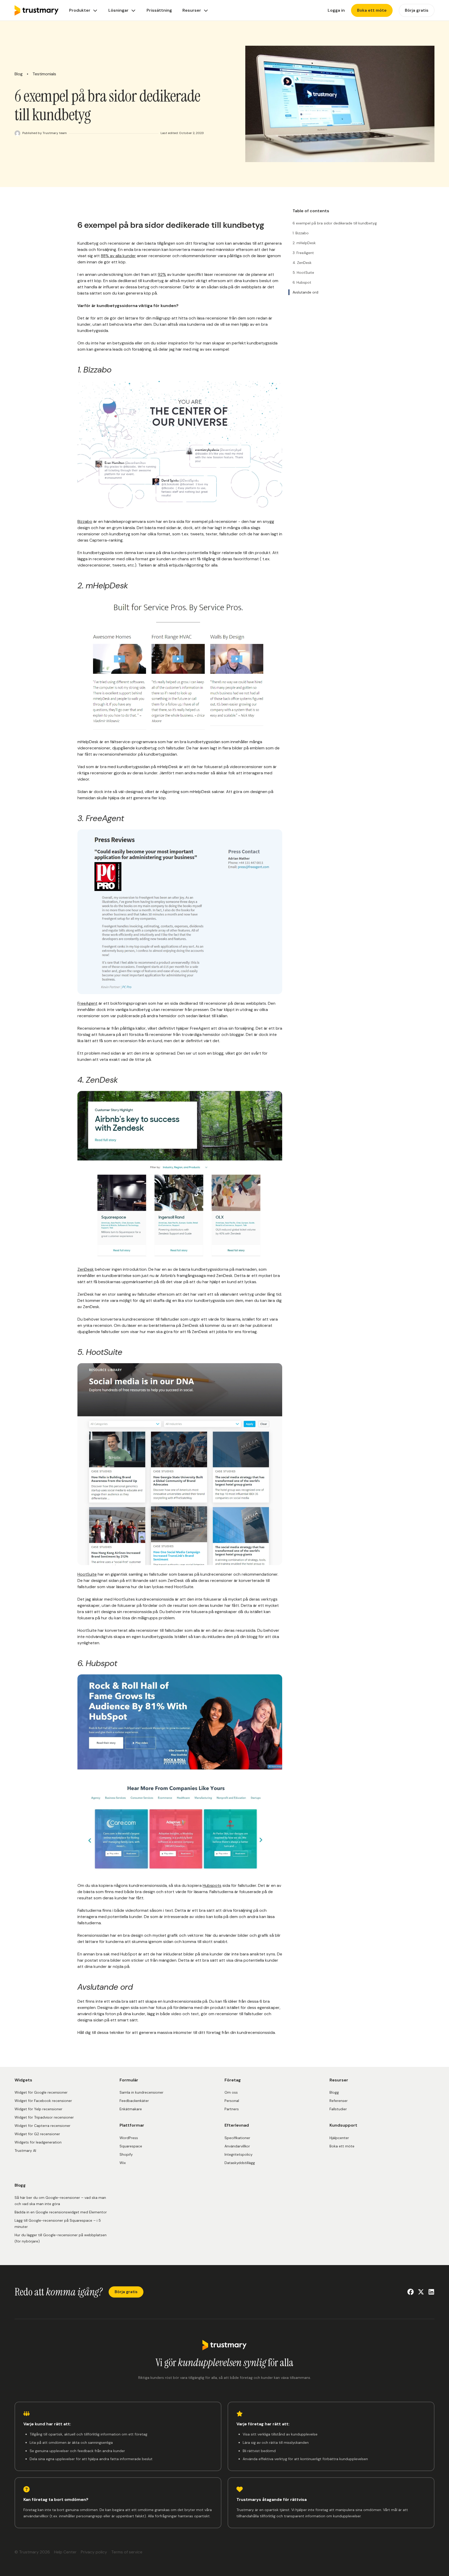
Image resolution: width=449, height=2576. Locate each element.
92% (162, 274)
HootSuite (87, 1574)
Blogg (334, 2092)
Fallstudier (338, 2109)
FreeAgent (87, 1003)
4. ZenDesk (302, 263)
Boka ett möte (342, 2146)
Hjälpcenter (339, 2138)
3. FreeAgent (303, 253)
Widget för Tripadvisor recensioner (44, 2117)
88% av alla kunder (118, 256)
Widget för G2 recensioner (37, 2134)
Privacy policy (94, 2552)
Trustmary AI (25, 2151)
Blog (19, 74)
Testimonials (44, 74)
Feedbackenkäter (134, 2101)
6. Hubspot (302, 282)
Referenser (339, 2101)
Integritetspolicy (239, 2154)
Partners (232, 2109)
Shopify (126, 2154)
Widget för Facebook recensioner (43, 2101)
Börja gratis (126, 2292)
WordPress (129, 2138)
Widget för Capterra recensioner (42, 2126)
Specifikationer (237, 2138)
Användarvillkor (237, 2146)
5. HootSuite (303, 272)
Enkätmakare (131, 2109)
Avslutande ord (305, 292)
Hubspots (212, 1885)
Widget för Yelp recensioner (38, 2109)
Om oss (231, 2092)
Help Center (65, 2552)
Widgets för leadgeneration (38, 2142)
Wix (123, 2163)
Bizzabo (85, 521)
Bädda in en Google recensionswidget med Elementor (61, 2212)
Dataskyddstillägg (240, 2163)
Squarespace (131, 2146)
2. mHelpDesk (304, 243)
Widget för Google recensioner (41, 2092)
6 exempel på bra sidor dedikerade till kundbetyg (335, 223)
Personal (232, 2101)
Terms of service (127, 2552)
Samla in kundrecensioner (141, 2092)
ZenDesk (86, 1269)
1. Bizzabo (301, 233)
